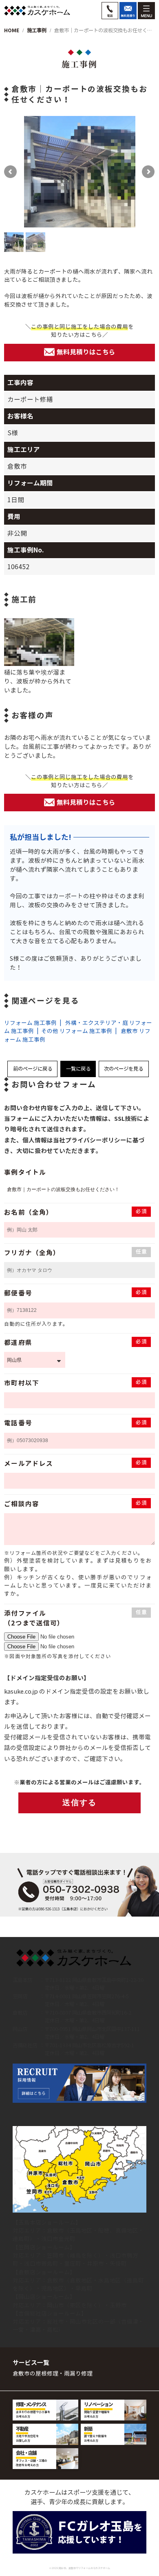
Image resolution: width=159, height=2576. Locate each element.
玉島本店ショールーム (47, 2223)
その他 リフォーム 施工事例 (77, 1031)
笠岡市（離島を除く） (75, 2256)
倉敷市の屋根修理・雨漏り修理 (53, 2374)
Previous (20, 172)
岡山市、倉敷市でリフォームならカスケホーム (84, 2568)
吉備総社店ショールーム (50, 2314)
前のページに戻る (33, 1069)
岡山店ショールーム (44, 2297)
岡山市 (55, 2305)
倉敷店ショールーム (44, 2272)
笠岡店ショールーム (44, 2248)
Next (139, 172)
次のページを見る (124, 1069)
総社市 (55, 2322)
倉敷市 (55, 2231)
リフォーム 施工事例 (30, 1023)
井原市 (95, 2264)
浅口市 (50, 2239)
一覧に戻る (78, 1069)
